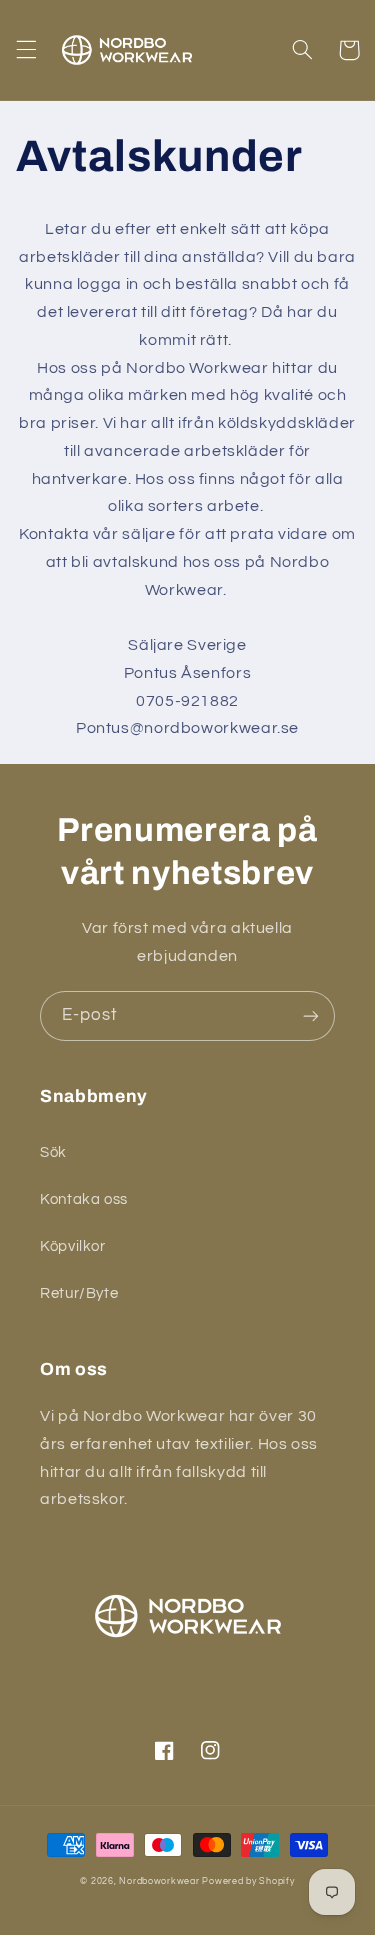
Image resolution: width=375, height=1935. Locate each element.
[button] (26, 50)
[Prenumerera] (311, 1015)
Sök (53, 1152)
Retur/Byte (79, 1293)
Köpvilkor (73, 1246)
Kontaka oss (84, 1199)
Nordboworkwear (159, 1881)
